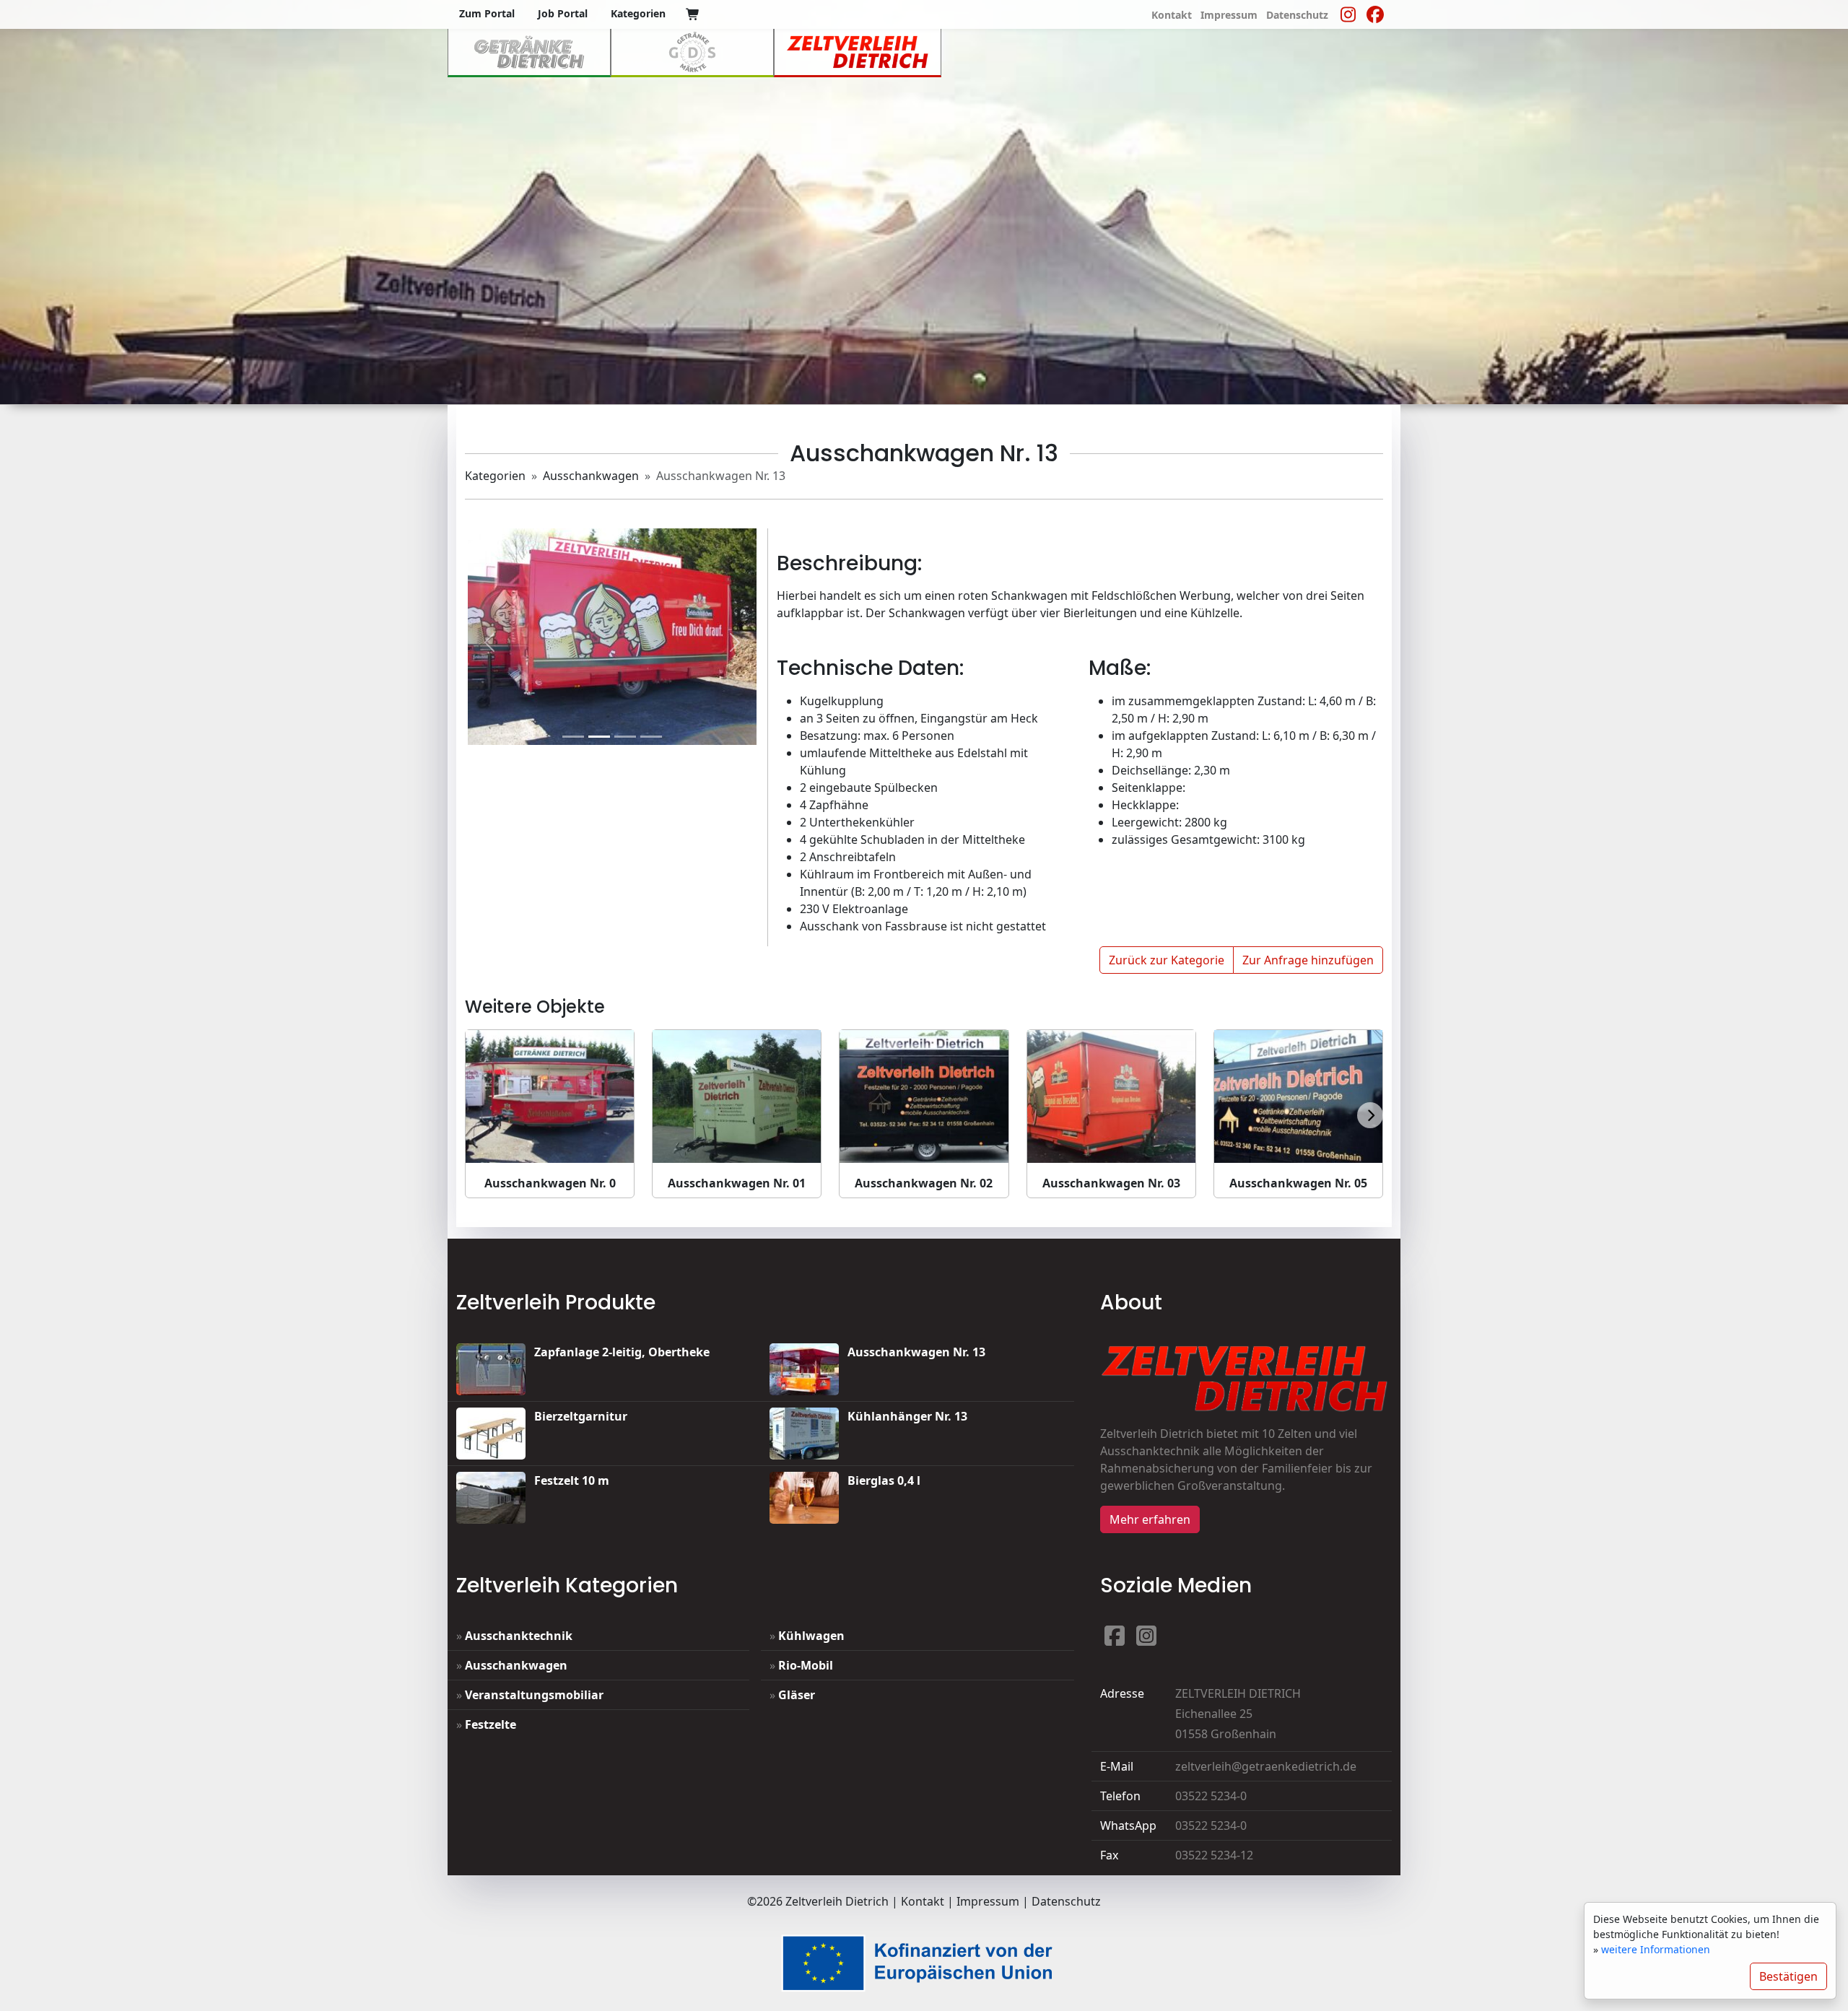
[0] (693, 14)
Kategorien (495, 476)
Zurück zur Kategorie (1167, 960)
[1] (599, 737)
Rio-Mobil (806, 1665)
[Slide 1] (573, 737)
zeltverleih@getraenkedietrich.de (1266, 1766)
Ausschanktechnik (519, 1636)
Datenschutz (1066, 1901)
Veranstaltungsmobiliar (534, 1695)
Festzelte (491, 1724)
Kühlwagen (811, 1636)
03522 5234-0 (1211, 1796)
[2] (625, 737)
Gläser (797, 1695)
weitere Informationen (1656, 1949)
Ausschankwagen (591, 476)
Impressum (988, 1901)
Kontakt (923, 1901)
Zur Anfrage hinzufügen (1308, 960)
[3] (651, 737)
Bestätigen (1788, 1976)
